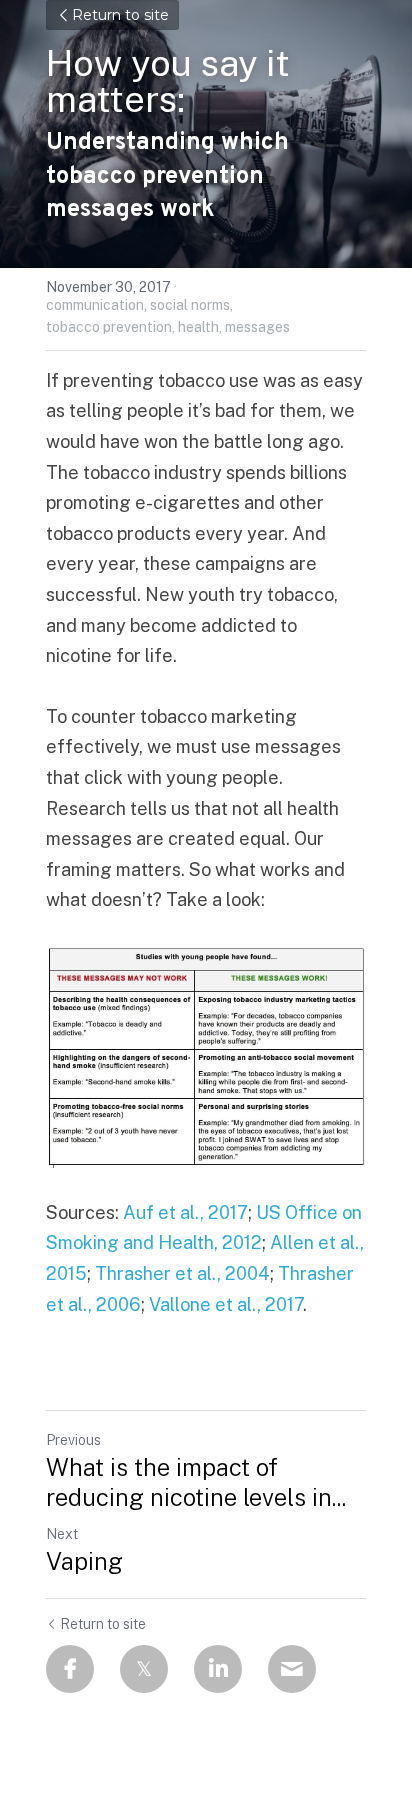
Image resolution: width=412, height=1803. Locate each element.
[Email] (292, 1669)
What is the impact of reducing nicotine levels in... (196, 1482)
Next (62, 1534)
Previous (73, 1440)
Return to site (120, 15)
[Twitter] (144, 1669)
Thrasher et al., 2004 (182, 1273)
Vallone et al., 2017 (226, 1304)
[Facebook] (70, 1669)
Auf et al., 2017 (185, 1212)
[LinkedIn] (218, 1669)
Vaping (84, 1561)
